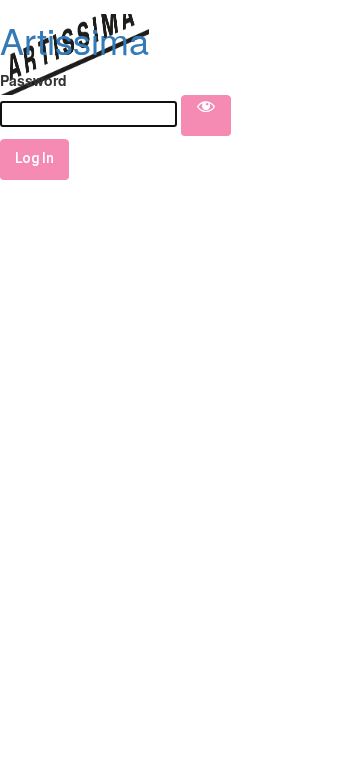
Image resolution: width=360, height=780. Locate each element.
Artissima (74, 39)
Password (33, 80)
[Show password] (206, 115)
